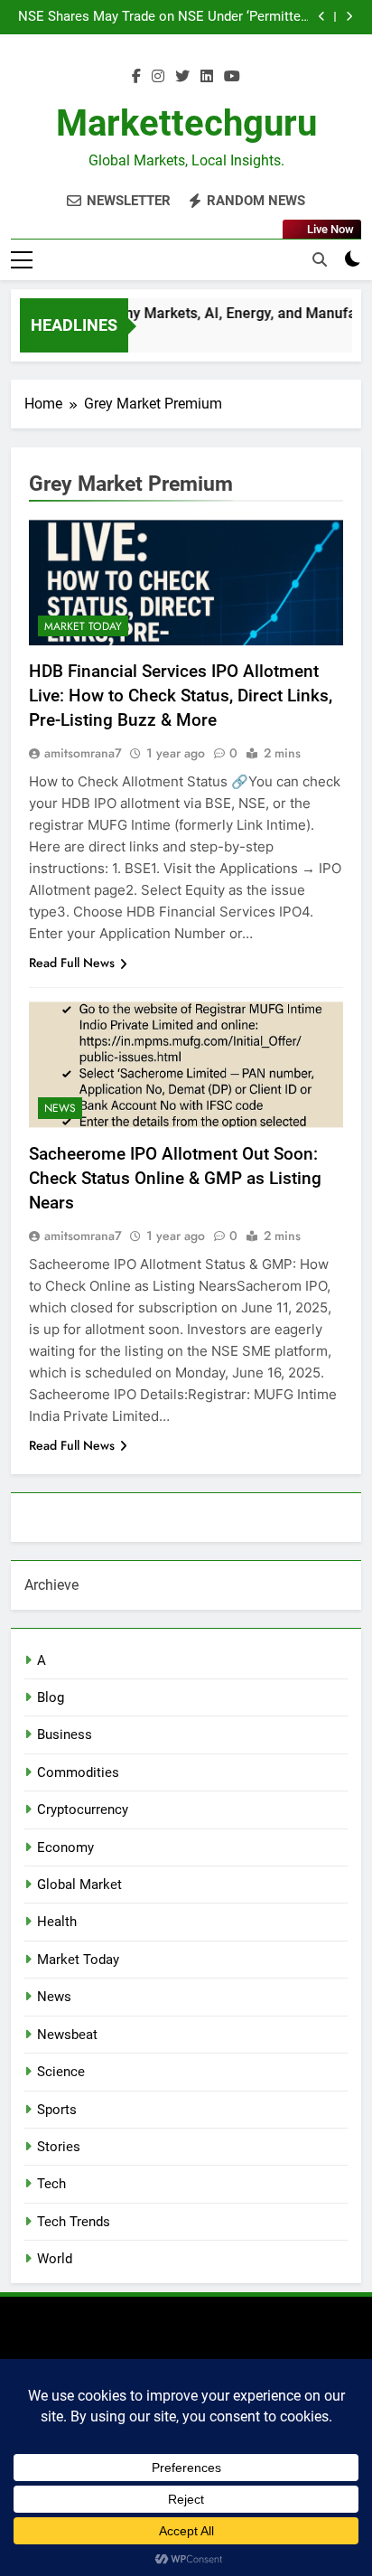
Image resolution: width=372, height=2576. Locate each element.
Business (65, 1735)
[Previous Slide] (322, 17)
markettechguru (186, 123)
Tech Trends (74, 2222)
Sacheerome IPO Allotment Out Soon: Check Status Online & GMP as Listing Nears (175, 1178)
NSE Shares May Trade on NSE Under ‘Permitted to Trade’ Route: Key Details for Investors (163, 17)
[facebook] (136, 77)
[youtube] (232, 77)
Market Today (83, 626)
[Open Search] (320, 259)
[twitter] (182, 77)
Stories (59, 2147)
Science (61, 2072)
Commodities (78, 1772)
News (60, 1108)
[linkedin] (207, 77)
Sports (57, 2110)
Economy (65, 1847)
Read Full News (72, 963)
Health (57, 1922)
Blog (51, 1697)
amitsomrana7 (83, 753)
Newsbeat (67, 2035)
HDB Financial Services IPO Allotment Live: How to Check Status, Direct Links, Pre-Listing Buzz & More (181, 696)
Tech (51, 2184)
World (55, 2259)
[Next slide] (349, 17)
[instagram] (158, 77)
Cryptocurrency (83, 1810)
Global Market (79, 1885)
